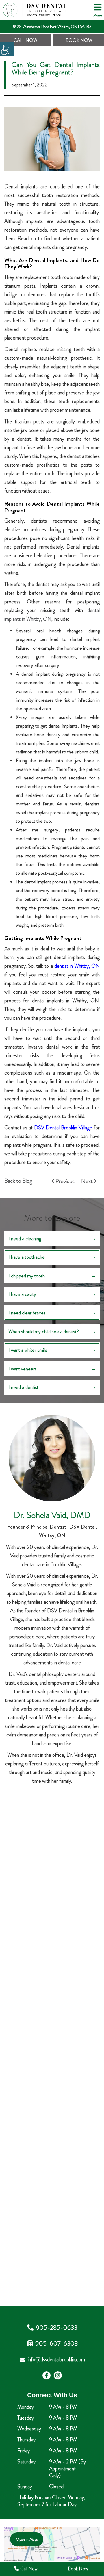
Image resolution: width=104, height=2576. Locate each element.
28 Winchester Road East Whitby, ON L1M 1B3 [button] (54, 27)
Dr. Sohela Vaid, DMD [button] (52, 1515)
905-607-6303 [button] (56, 2344)
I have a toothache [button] (27, 1257)
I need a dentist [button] (23, 1387)
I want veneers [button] (23, 1369)
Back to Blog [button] (18, 1181)
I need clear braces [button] (27, 1313)
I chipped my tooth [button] (27, 1276)
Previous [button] (64, 1181)
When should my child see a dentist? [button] (44, 1331)
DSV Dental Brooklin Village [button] (63, 1128)
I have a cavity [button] (22, 1294)
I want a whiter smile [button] (28, 1350)
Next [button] (88, 1181)
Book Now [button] (79, 40)
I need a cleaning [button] (25, 1238)
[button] (7, 49)
